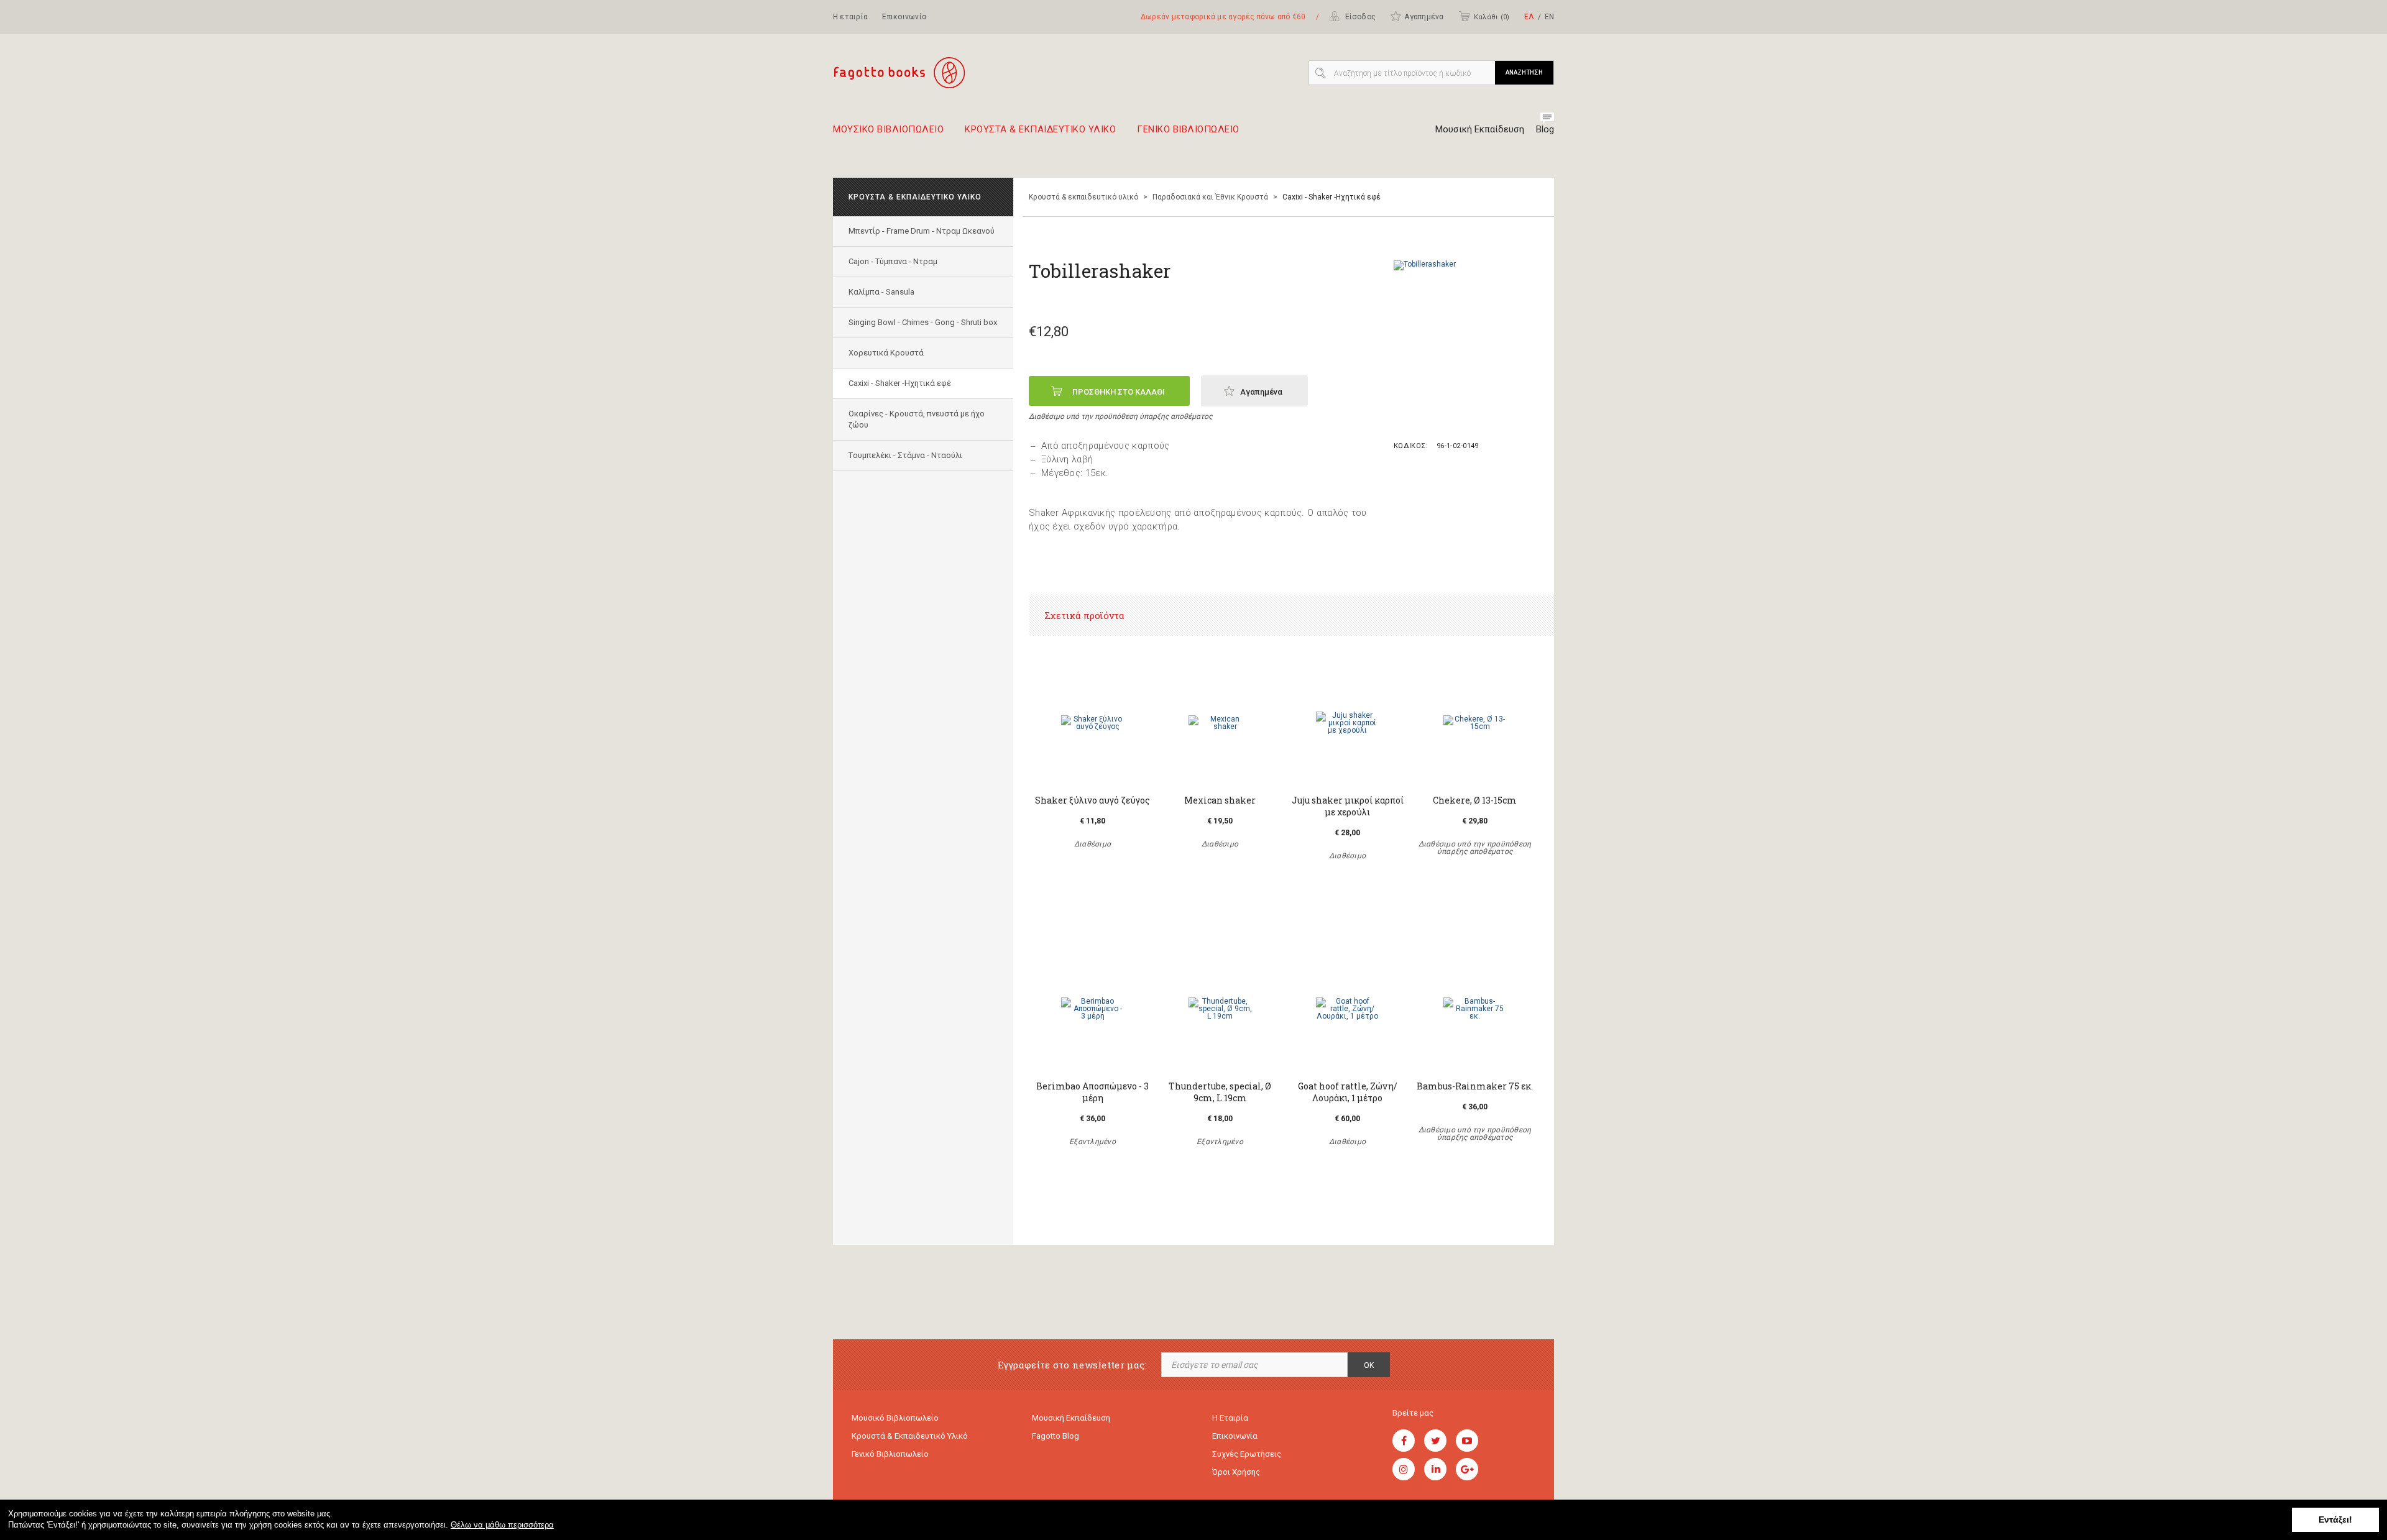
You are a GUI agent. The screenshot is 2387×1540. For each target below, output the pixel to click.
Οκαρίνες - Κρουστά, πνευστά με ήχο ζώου (917, 419)
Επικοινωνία (904, 17)
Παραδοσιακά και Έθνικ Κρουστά (1210, 197)
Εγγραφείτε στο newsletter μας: (1072, 1365)
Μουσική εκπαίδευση (1071, 1418)
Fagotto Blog (1056, 1436)
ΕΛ (1529, 17)
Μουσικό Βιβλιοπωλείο (895, 1418)
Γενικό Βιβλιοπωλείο (890, 1454)
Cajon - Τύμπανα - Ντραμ (893, 261)
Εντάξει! (2335, 1519)
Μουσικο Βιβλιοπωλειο (888, 130)
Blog (1545, 129)
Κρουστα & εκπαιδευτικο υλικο (1040, 130)
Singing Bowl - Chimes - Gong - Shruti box (923, 322)
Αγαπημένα (1424, 17)
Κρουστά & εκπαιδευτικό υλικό (1083, 197)
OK (1369, 1365)
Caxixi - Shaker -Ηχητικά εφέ (900, 383)
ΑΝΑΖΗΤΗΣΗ (1524, 72)
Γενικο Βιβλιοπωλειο (1188, 130)
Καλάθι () (1492, 17)
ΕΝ (1549, 17)
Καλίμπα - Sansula (881, 292)
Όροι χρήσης (1236, 1472)
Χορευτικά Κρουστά (886, 353)
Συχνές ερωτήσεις (1247, 1454)
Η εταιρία (850, 17)
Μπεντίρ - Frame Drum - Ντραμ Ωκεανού (922, 231)
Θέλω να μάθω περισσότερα (502, 1525)
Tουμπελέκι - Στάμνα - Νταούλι (905, 455)
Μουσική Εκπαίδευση (1480, 129)
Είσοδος (1359, 17)
